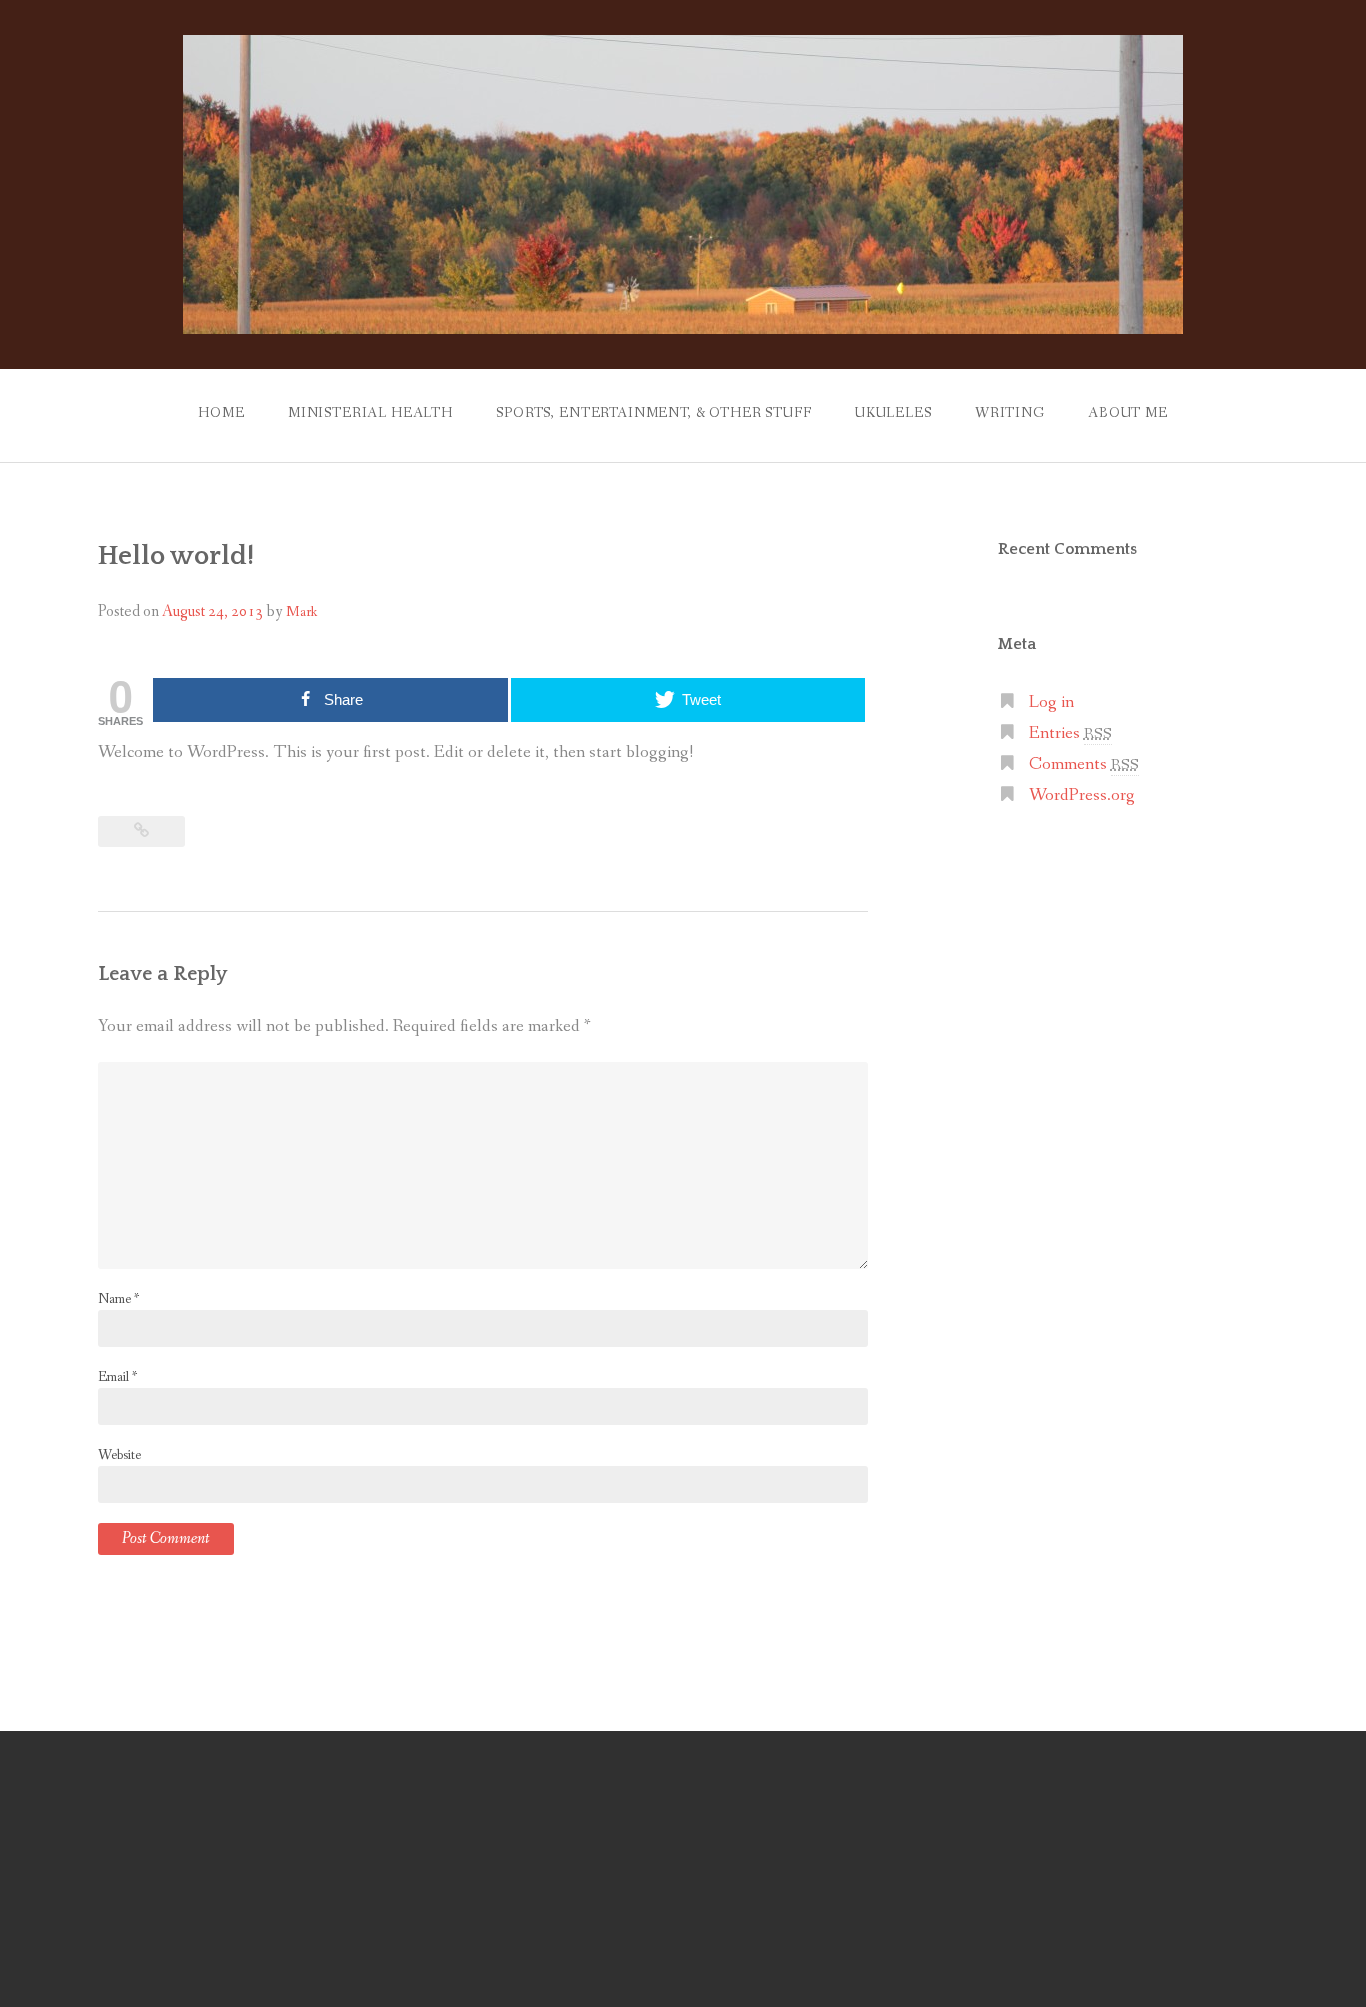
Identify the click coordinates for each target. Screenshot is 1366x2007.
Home (221, 413)
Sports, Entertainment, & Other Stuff (653, 413)
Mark (301, 612)
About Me (1128, 413)
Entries (1070, 733)
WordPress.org (1082, 795)
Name (118, 1299)
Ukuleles (893, 413)
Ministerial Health (370, 413)
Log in (1051, 702)
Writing (1010, 413)
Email (117, 1377)
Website (119, 1455)
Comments (1084, 764)
